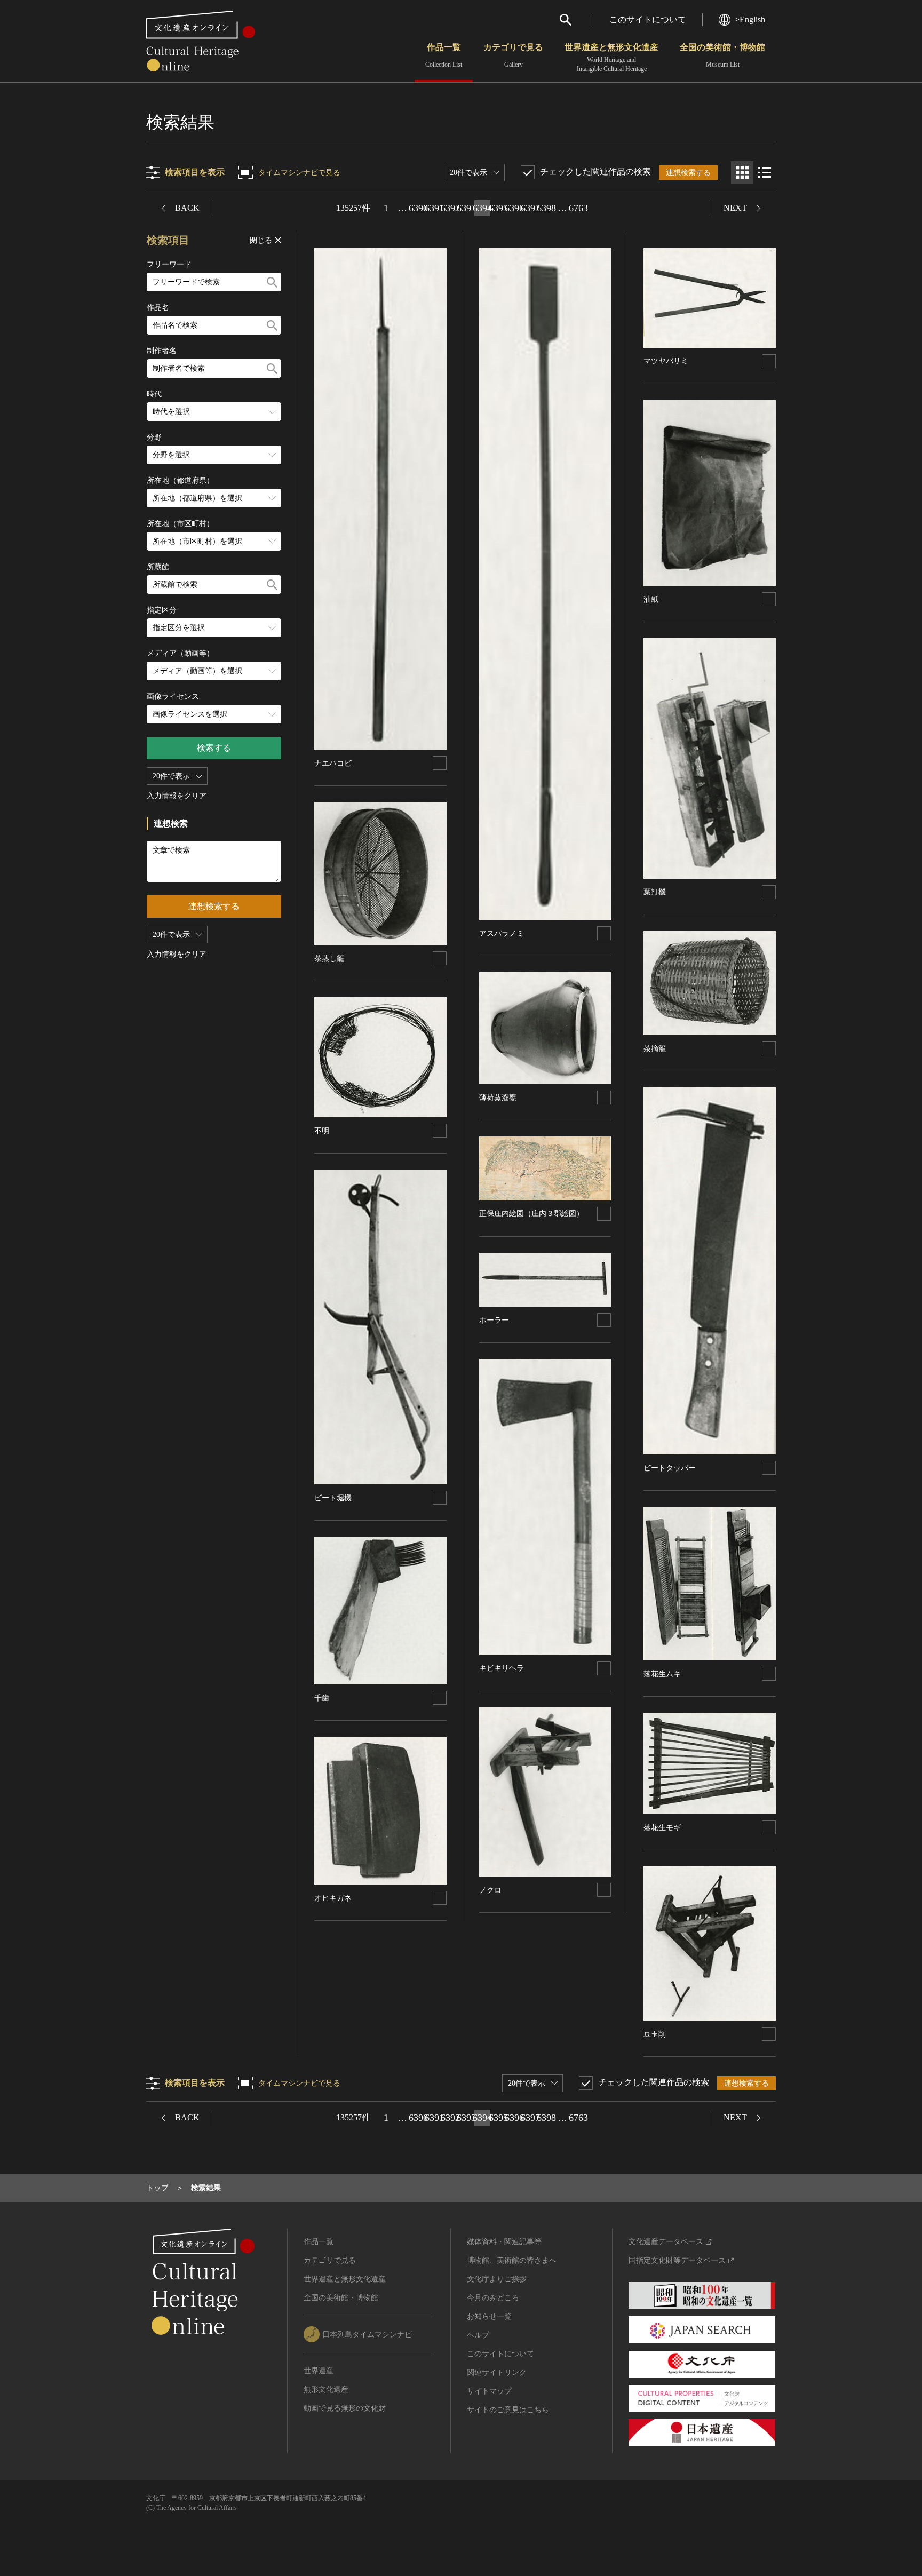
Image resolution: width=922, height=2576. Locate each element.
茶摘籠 (655, 1049)
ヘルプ (478, 2335)
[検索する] (272, 282)
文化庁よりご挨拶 (497, 2279)
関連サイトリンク (497, 2372)
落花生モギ (662, 1828)
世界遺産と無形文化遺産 (611, 58)
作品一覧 (444, 55)
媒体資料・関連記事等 (504, 2242)
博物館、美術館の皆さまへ (512, 2260)
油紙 (651, 599)
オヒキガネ (333, 1898)
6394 (482, 208)
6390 (418, 208)
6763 (578, 208)
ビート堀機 (333, 1498)
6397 (530, 208)
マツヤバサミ (666, 361)
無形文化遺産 (326, 2390)
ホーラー (494, 1320)
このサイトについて (648, 19)
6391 (434, 208)
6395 (498, 208)
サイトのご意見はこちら (508, 2410)
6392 (450, 208)
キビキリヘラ (502, 1668)
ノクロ (490, 1890)
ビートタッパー (670, 1468)
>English (750, 19)
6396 (514, 208)
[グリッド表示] (742, 172)
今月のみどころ (493, 2298)
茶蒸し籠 (329, 959)
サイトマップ (489, 2391)
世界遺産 (319, 2371)
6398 (546, 208)
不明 (322, 1131)
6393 (466, 208)
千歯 (322, 1698)
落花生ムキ (662, 1674)
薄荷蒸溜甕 (498, 1098)
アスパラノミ (502, 933)
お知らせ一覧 (489, 2316)
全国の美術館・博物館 (722, 55)
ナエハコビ (333, 763)
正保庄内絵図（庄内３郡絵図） (531, 1214)
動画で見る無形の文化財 (345, 2408)
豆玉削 (655, 2034)
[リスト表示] (765, 172)
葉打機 (655, 892)
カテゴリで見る (513, 55)
